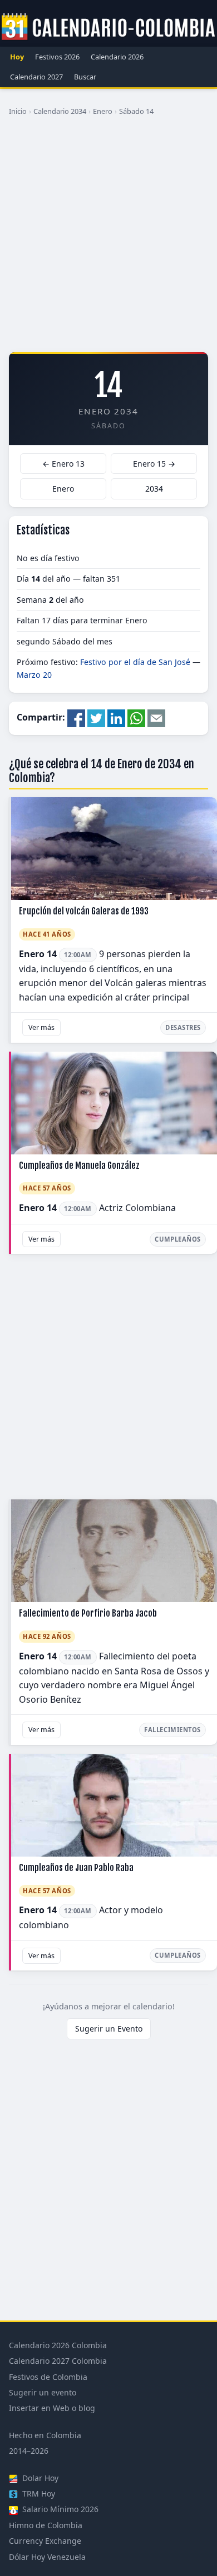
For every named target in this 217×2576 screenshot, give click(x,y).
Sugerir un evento (43, 2392)
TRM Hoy (38, 2494)
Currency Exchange (45, 2541)
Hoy (17, 57)
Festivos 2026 (57, 57)
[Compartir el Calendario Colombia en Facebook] (76, 718)
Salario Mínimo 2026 (59, 2509)
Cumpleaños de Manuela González (79, 1166)
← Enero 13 (63, 464)
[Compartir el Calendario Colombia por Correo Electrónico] (156, 718)
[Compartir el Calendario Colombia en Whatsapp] (136, 718)
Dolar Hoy (39, 2478)
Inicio (18, 111)
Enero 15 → (154, 464)
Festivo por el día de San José (135, 662)
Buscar (85, 77)
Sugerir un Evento (109, 2029)
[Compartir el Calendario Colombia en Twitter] (96, 718)
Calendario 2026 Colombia (58, 2345)
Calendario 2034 (60, 111)
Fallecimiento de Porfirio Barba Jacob (88, 1613)
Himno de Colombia (46, 2525)
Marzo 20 (34, 675)
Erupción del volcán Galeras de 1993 (84, 911)
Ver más (41, 1027)
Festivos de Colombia (48, 2377)
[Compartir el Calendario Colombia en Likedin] (116, 718)
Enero (103, 111)
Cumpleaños (178, 1239)
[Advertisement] (108, 238)
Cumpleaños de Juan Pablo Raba (76, 1868)
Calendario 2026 (117, 57)
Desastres (183, 1027)
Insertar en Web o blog (52, 2408)
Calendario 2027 (36, 77)
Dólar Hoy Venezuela (47, 2557)
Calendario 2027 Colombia (58, 2361)
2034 (154, 489)
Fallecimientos (172, 1730)
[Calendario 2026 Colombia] (108, 27)
